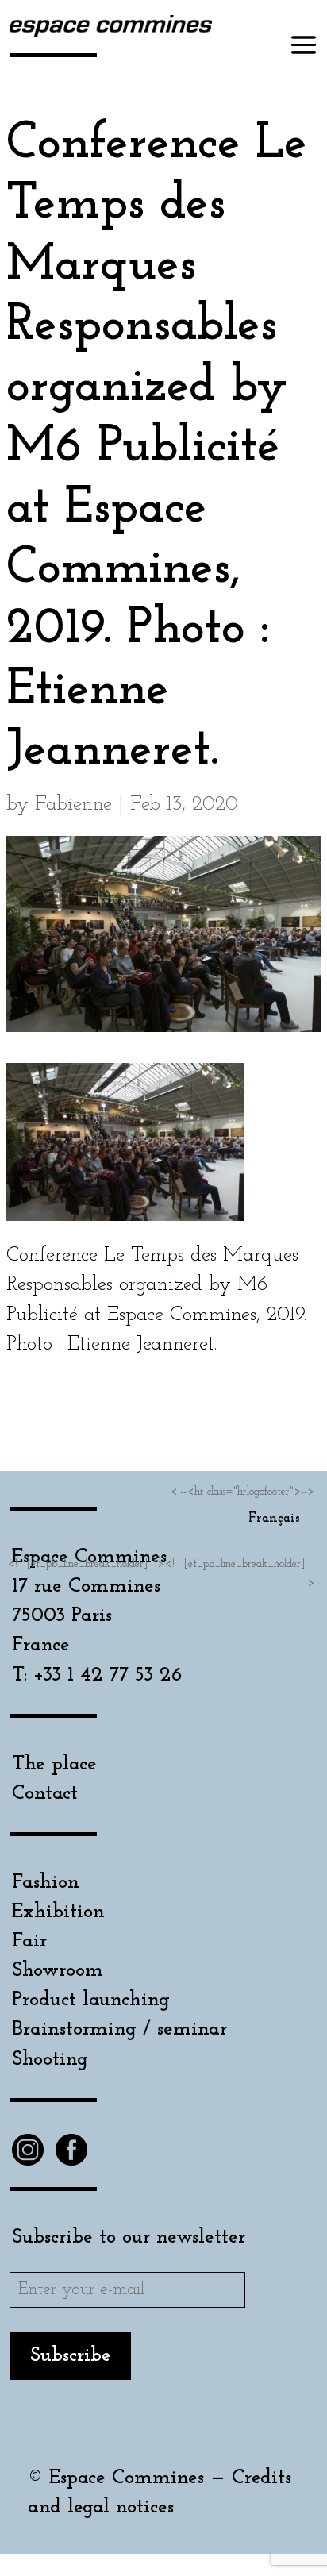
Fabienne (73, 805)
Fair (29, 1941)
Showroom (58, 1971)
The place (54, 1764)
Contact (45, 1794)
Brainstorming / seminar (119, 2029)
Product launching (91, 2000)
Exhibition (58, 1912)
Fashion (46, 1883)
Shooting (50, 2060)
